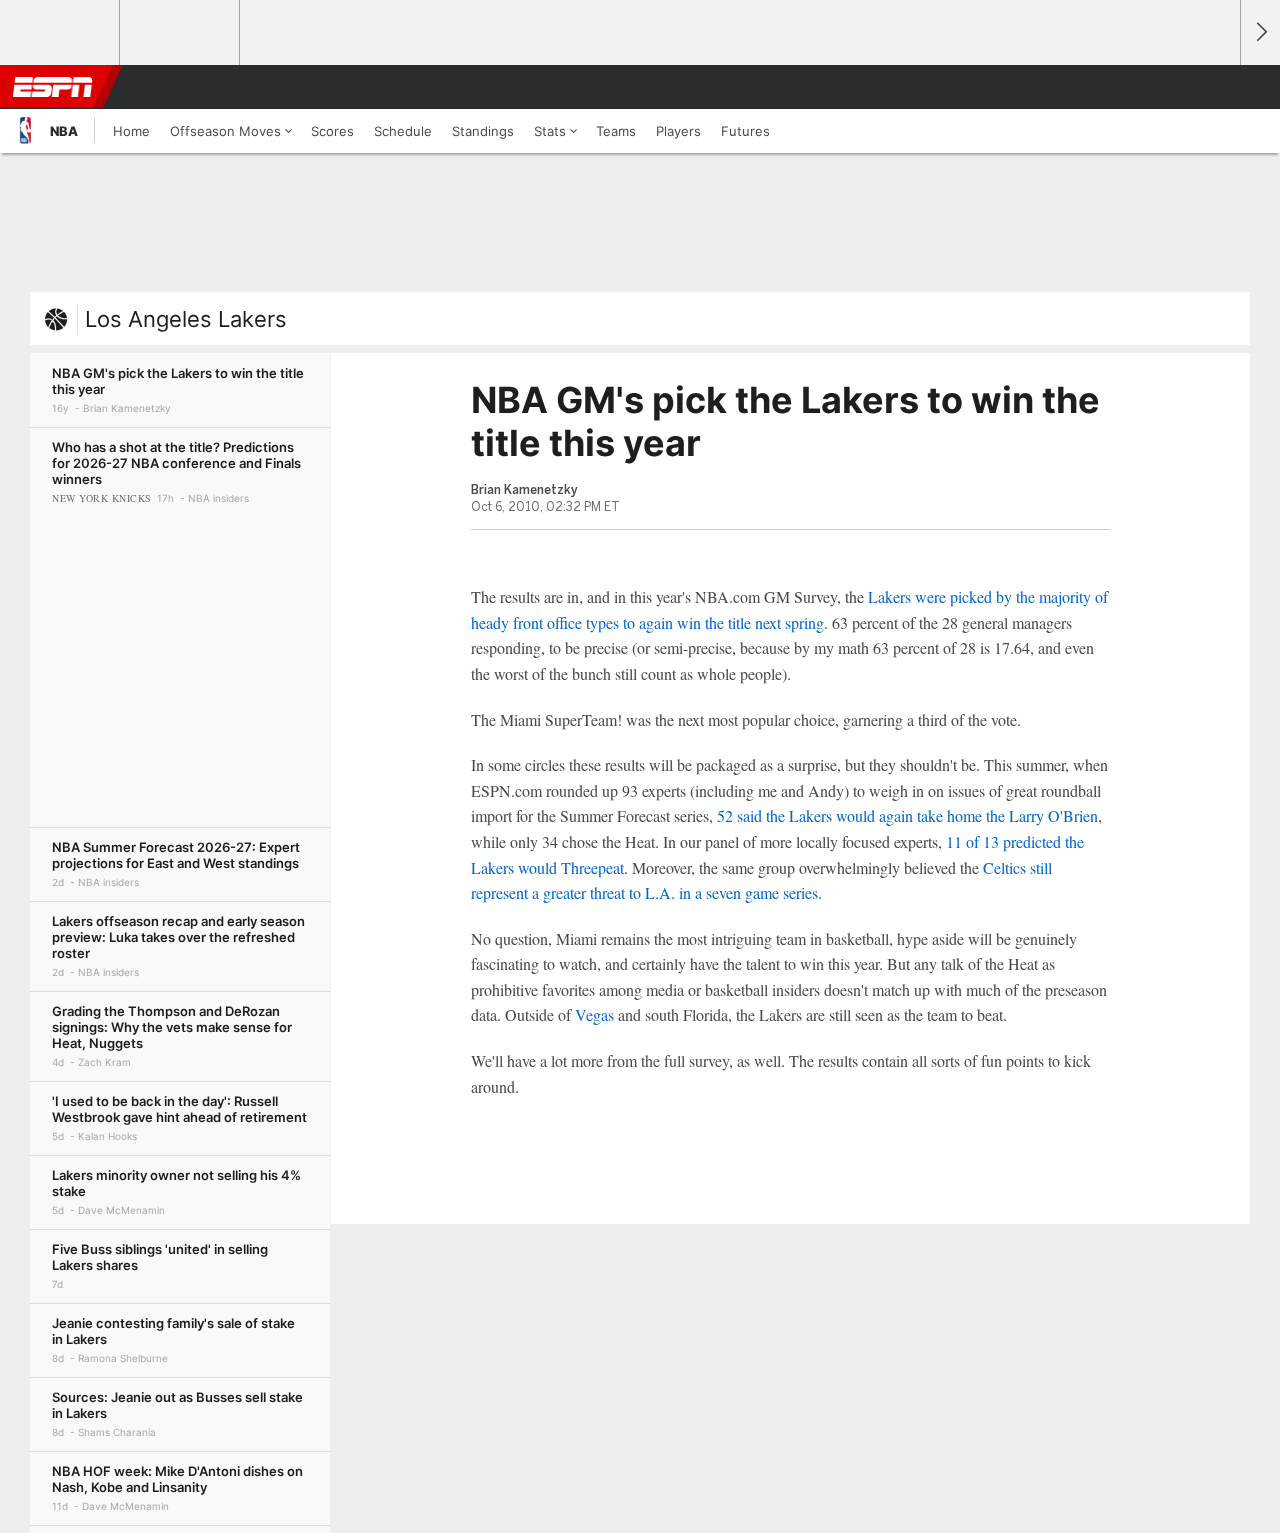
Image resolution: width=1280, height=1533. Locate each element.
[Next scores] (1260, 32)
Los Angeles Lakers (186, 319)
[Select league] (61, 33)
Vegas (594, 1014)
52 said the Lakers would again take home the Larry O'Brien (907, 815)
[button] (1216, 87)
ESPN (53, 87)
